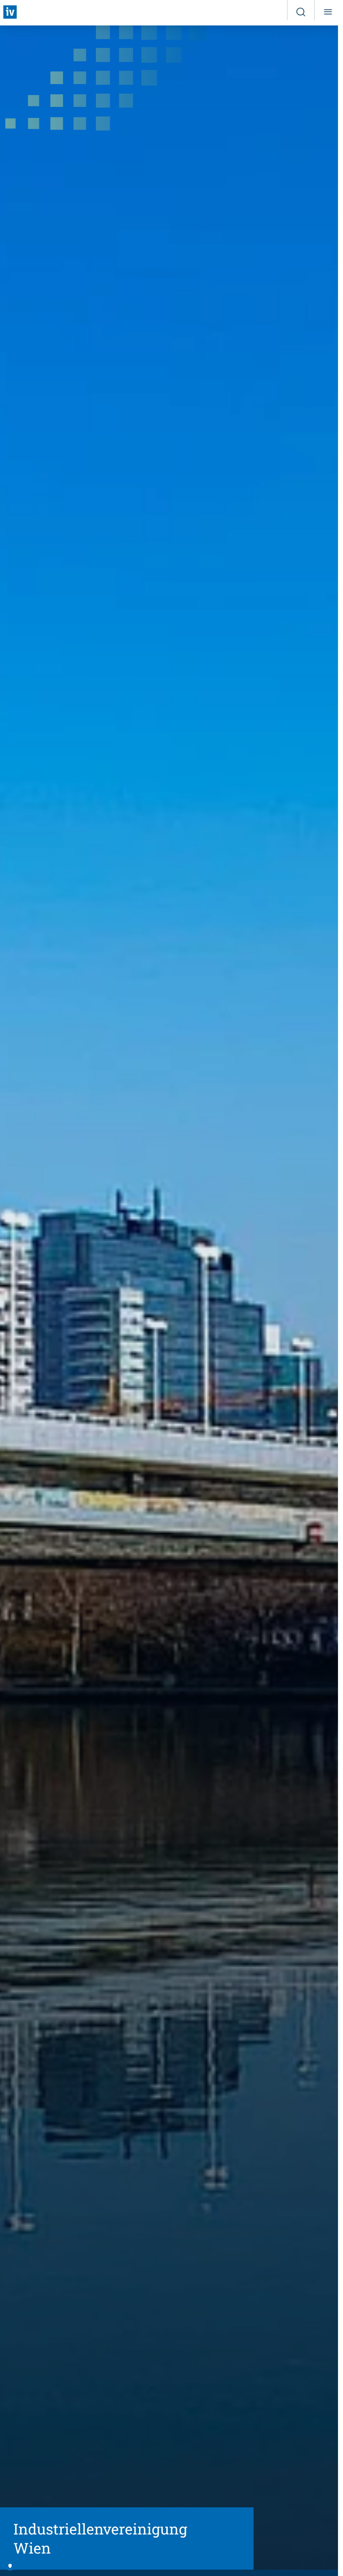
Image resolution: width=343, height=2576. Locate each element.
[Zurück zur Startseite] (10, 12)
